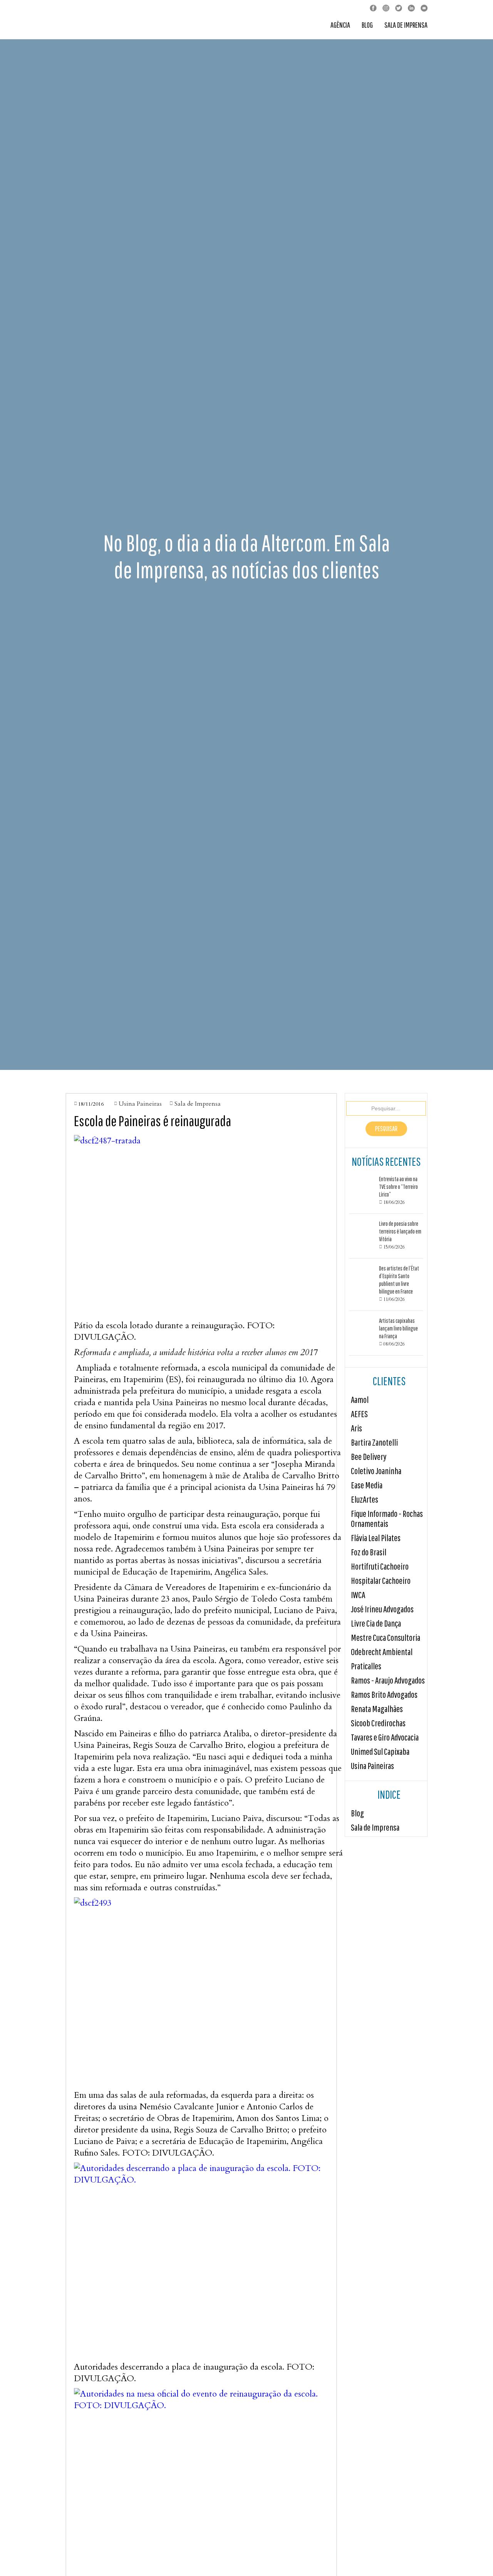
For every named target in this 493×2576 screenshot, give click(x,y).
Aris (356, 1428)
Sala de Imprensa (406, 25)
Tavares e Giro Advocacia (385, 1737)
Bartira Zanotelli (374, 1442)
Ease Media (367, 1485)
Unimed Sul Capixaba (380, 1752)
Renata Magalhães (377, 1709)
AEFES (359, 1414)
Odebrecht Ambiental (382, 1652)
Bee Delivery (369, 1457)
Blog (367, 25)
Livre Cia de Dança (376, 1623)
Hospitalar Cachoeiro (381, 1581)
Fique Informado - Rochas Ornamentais (387, 1519)
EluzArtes (365, 1499)
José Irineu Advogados (382, 1609)
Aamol (360, 1400)
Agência (340, 25)
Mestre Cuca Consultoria (386, 1638)
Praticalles (366, 1666)
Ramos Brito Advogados (384, 1695)
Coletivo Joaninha (376, 1471)
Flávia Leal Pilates (376, 1538)
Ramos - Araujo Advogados (388, 1680)
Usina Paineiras (372, 1766)
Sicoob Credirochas (378, 1723)
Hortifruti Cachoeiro (380, 1566)
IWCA (358, 1595)
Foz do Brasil (369, 1552)
